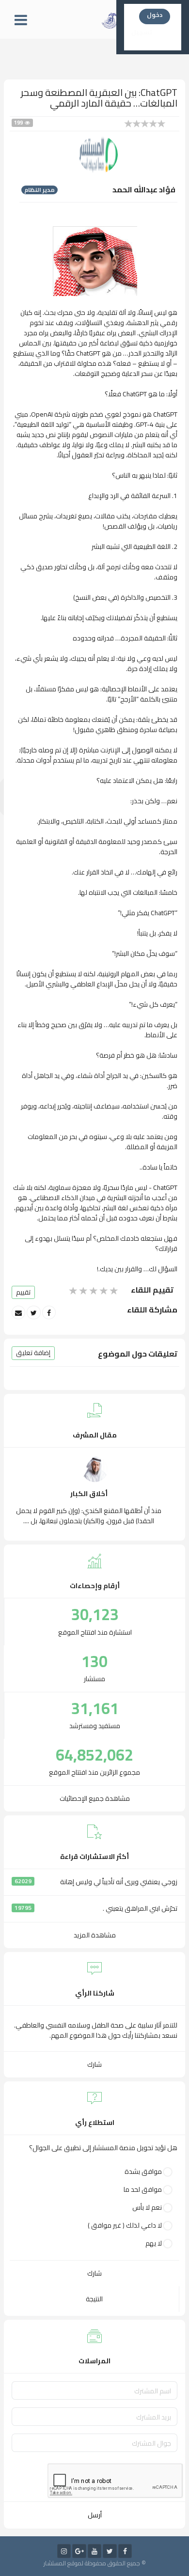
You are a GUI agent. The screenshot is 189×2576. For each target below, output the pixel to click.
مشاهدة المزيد (95, 1935)
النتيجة (94, 2299)
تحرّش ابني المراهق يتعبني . (140, 1909)
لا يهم (154, 2243)
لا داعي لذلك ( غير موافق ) (125, 2225)
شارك (94, 2064)
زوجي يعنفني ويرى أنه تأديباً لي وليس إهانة (119, 1882)
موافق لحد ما (143, 2190)
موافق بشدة (143, 2172)
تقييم (23, 1292)
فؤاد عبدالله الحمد (144, 189)
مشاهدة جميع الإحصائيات (95, 1798)
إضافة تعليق (33, 1353)
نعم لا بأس (147, 2208)
